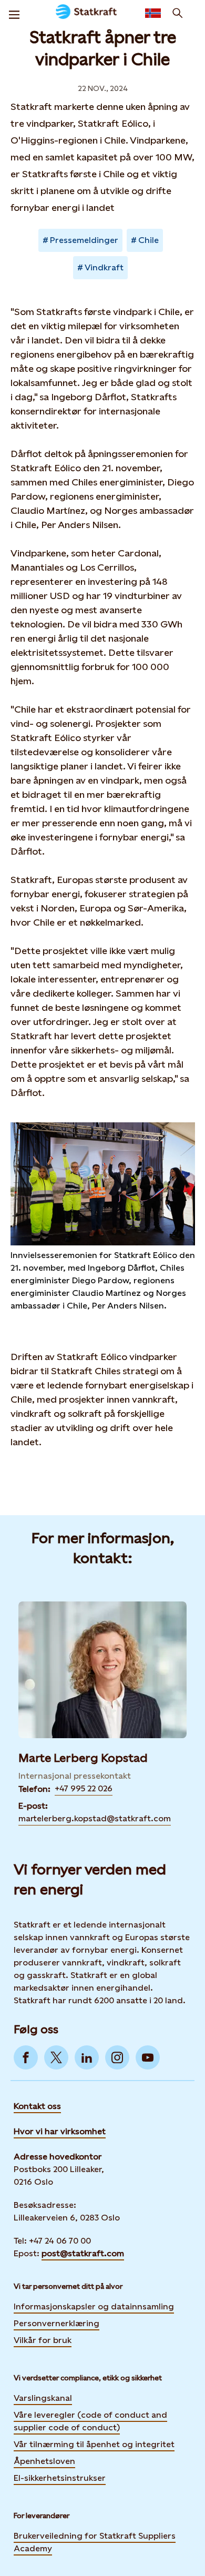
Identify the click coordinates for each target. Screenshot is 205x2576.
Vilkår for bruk (43, 2340)
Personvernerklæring (57, 2323)
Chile (148, 240)
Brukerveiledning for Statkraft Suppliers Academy (95, 2542)
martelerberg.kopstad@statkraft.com (95, 1818)
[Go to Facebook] (26, 2057)
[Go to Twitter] (56, 2057)
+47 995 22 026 (84, 1788)
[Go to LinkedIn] (87, 2057)
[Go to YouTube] (148, 2057)
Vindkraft (104, 267)
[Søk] (178, 13)
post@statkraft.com (83, 2253)
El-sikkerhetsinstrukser (60, 2478)
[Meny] (14, 13)
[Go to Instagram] (117, 2057)
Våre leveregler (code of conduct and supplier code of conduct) (90, 2421)
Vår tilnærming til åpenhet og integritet (94, 2444)
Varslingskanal (43, 2398)
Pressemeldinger (84, 240)
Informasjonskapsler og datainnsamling (94, 2306)
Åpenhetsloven (44, 2461)
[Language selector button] (153, 13)
